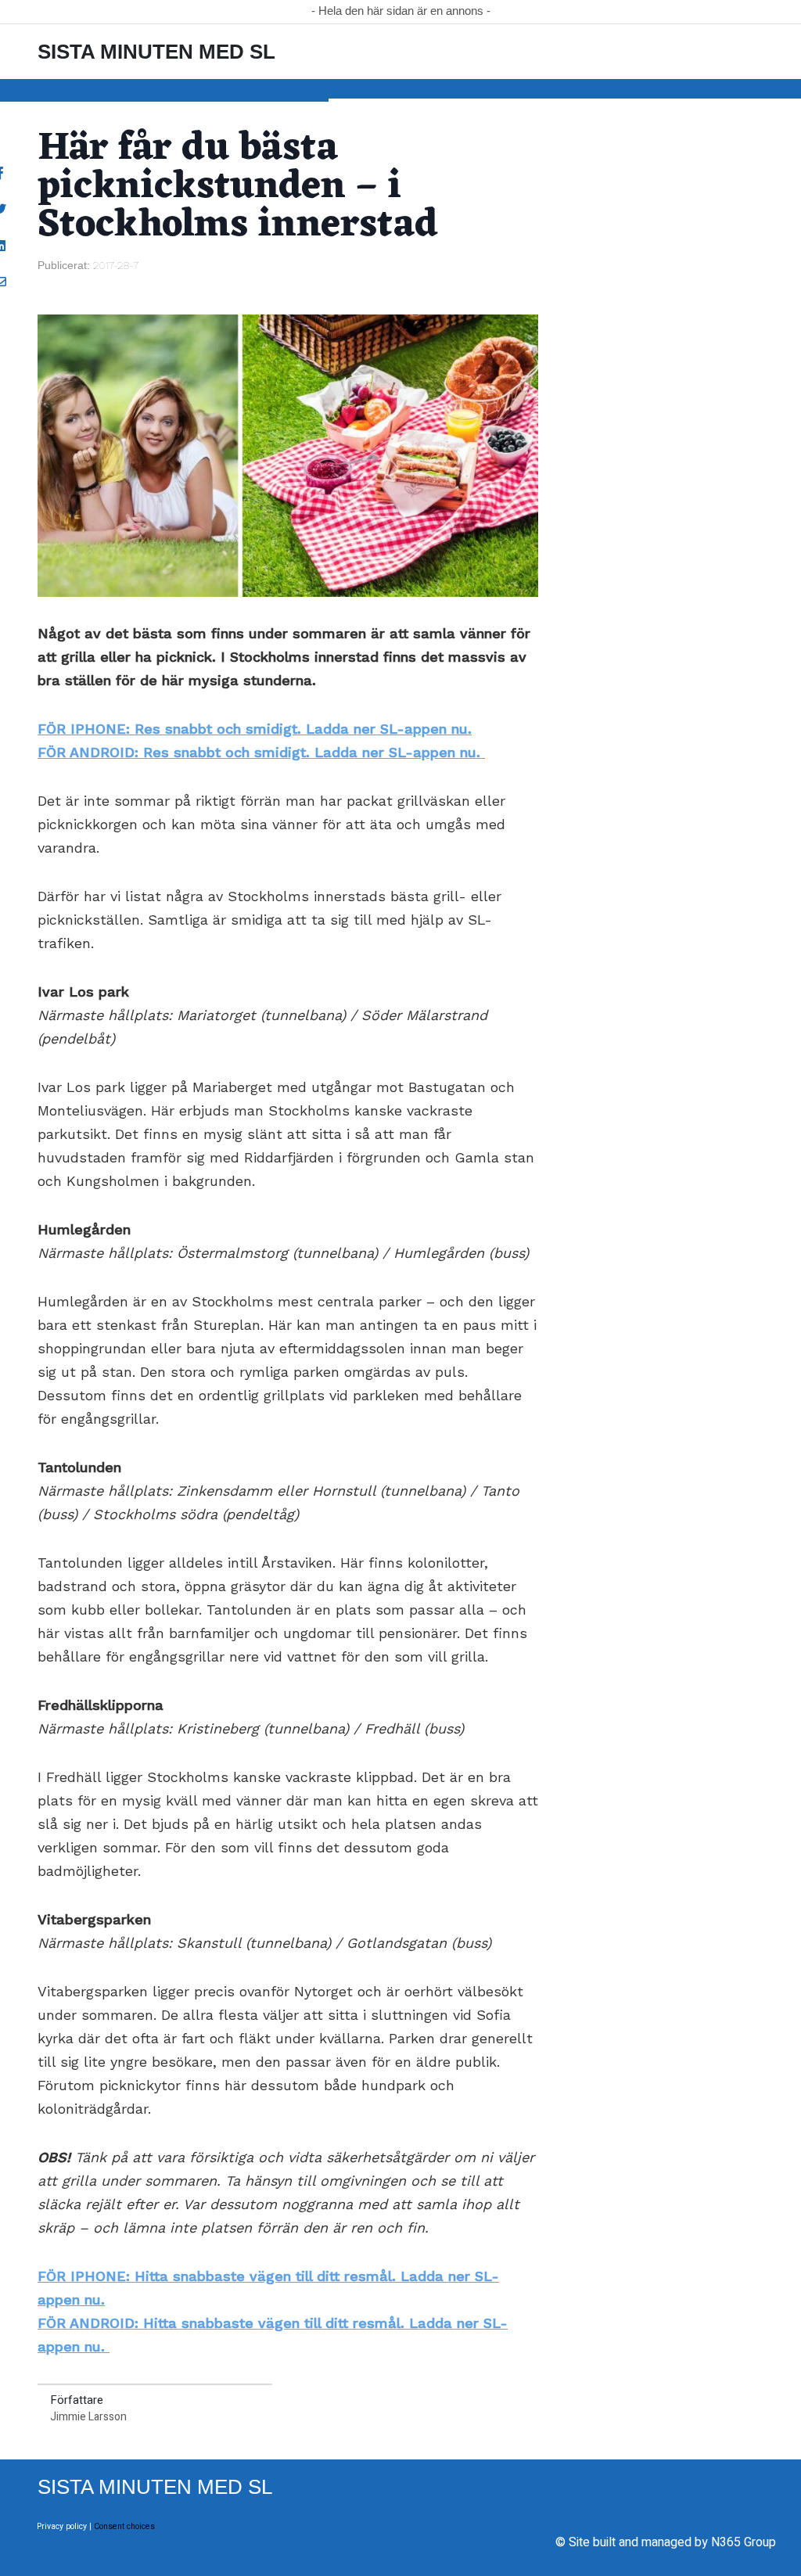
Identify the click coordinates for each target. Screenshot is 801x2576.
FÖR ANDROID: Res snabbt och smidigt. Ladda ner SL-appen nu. (261, 752)
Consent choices (124, 2526)
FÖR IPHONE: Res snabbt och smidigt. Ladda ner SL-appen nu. (255, 729)
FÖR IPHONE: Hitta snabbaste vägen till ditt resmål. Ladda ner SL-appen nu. (268, 2288)
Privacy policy (62, 2526)
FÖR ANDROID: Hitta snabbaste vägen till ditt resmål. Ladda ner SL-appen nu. (273, 2335)
